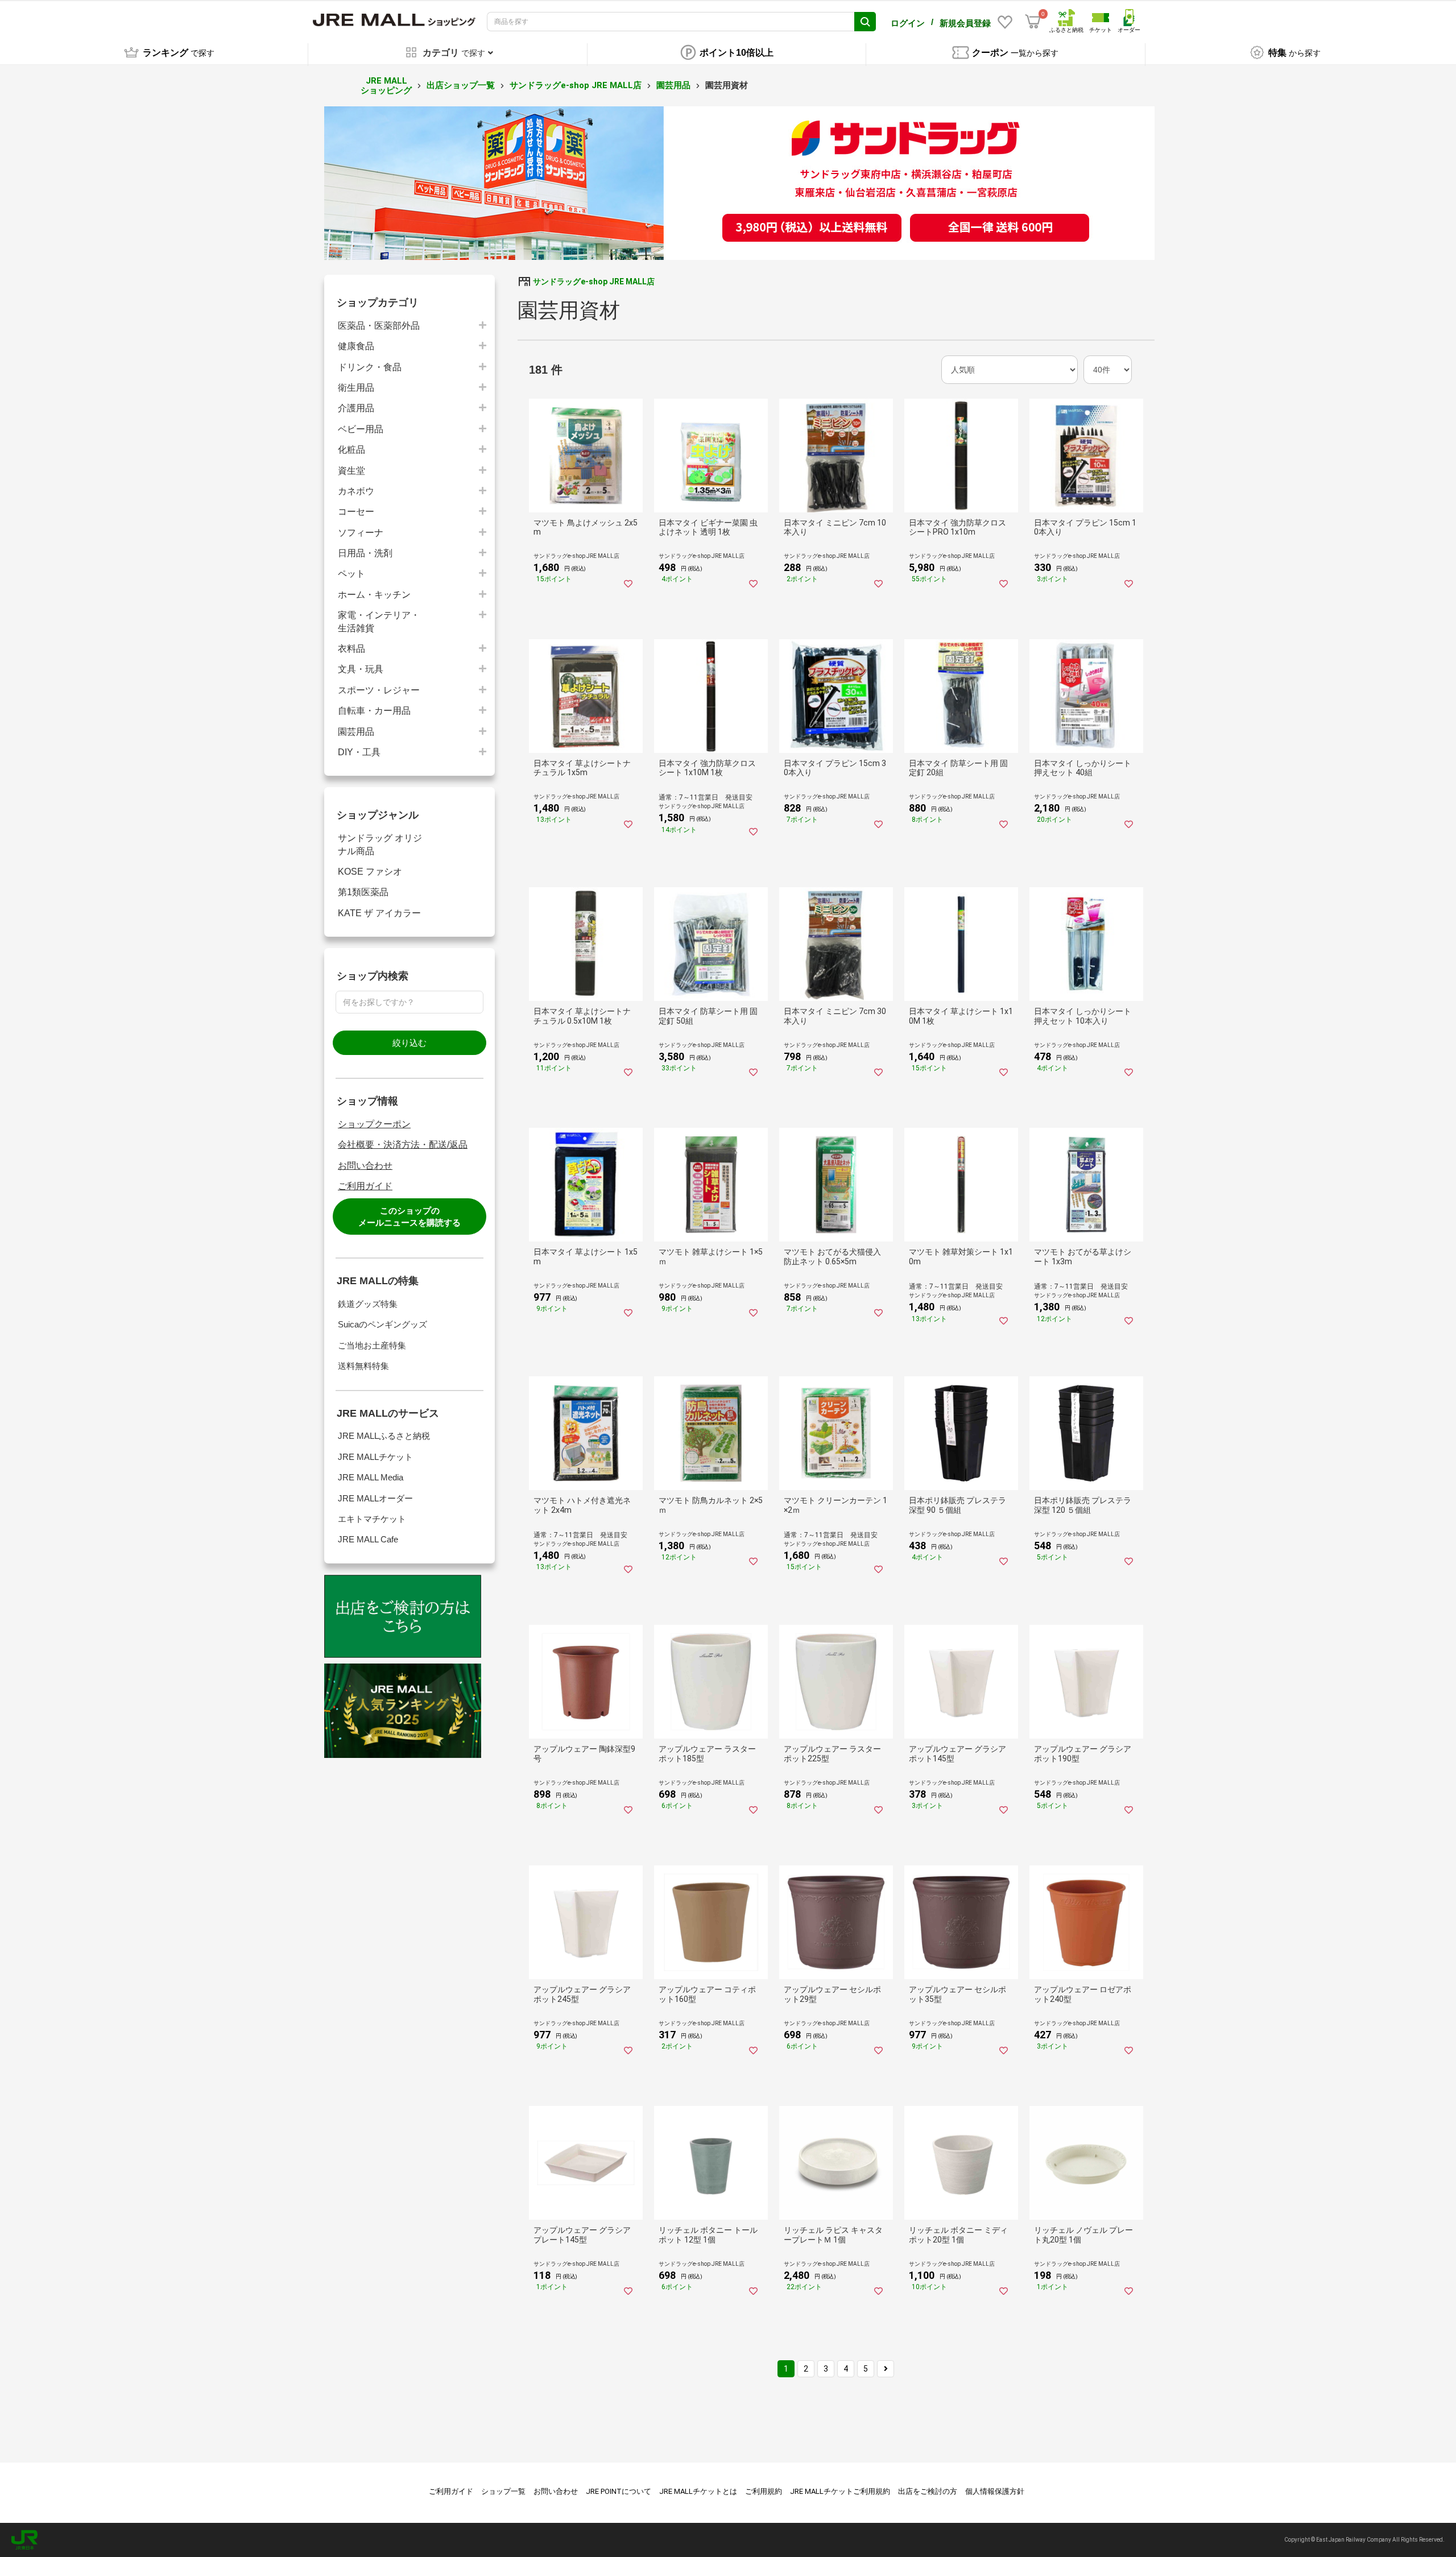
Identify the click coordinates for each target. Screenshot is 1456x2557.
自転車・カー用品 (374, 711)
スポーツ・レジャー (379, 690)
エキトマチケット (372, 1519)
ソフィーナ (361, 533)
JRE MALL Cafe (368, 1539)
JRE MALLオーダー (375, 1498)
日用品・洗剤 (365, 553)
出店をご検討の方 (928, 2491)
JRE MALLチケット (375, 1457)
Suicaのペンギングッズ (382, 1324)
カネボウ (356, 491)
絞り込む (409, 1043)
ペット (351, 574)
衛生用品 (356, 388)
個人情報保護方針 (995, 2491)
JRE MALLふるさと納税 (384, 1436)
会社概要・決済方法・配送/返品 (403, 1145)
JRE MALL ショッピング (386, 86)
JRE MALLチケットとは (698, 2491)
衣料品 (351, 649)
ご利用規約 (764, 2491)
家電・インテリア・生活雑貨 (379, 621)
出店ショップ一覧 (461, 85)
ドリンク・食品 (370, 367)
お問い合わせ (365, 1166)
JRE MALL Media (371, 1477)
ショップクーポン (374, 1124)
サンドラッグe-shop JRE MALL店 (576, 85)
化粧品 (351, 450)
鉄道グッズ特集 (368, 1304)
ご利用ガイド (365, 1186)
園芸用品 (673, 85)
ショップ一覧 (503, 2491)
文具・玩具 (361, 669)
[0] (1033, 22)
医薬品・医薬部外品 (379, 326)
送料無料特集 (363, 1366)
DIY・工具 (359, 752)
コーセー (356, 512)
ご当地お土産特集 (372, 1345)
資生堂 (351, 471)
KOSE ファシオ (370, 872)
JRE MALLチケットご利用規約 (840, 2491)
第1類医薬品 (363, 892)
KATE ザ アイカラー (379, 913)
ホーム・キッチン (374, 595)
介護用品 (356, 408)
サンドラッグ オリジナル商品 (380, 844)
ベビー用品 (361, 429)
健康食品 (356, 346)
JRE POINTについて (619, 2491)
